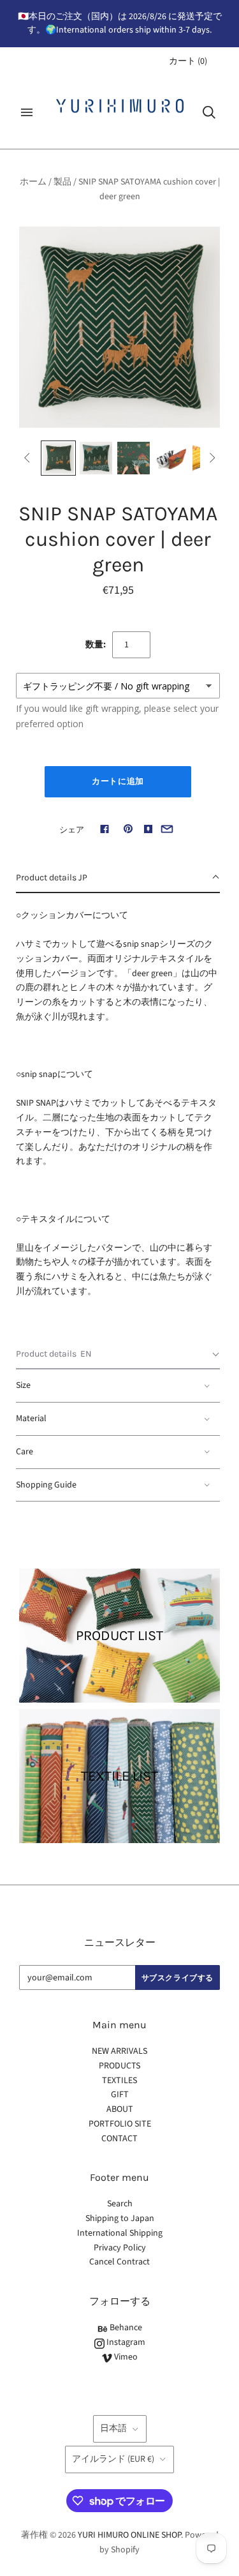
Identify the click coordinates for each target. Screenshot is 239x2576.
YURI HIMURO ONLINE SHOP (129, 2535)
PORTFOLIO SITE (120, 2124)
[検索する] (209, 112)
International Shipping (120, 2233)
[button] (118, 878)
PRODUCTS (119, 2066)
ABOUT (120, 2109)
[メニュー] (27, 112)
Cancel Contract (119, 2262)
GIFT (120, 2095)
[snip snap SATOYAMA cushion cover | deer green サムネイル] (58, 458)
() (188, 61)
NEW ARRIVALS (119, 2051)
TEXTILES (119, 2081)
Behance (125, 2328)
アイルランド (113, 2459)
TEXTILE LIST (119, 1776)
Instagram (125, 2342)
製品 (62, 182)
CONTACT (119, 2139)
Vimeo (125, 2357)
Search (120, 2204)
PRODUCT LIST (119, 1636)
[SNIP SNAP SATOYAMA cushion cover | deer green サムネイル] (96, 458)
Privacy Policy (120, 2248)
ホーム (33, 182)
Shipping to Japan (120, 2218)
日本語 (113, 2429)
